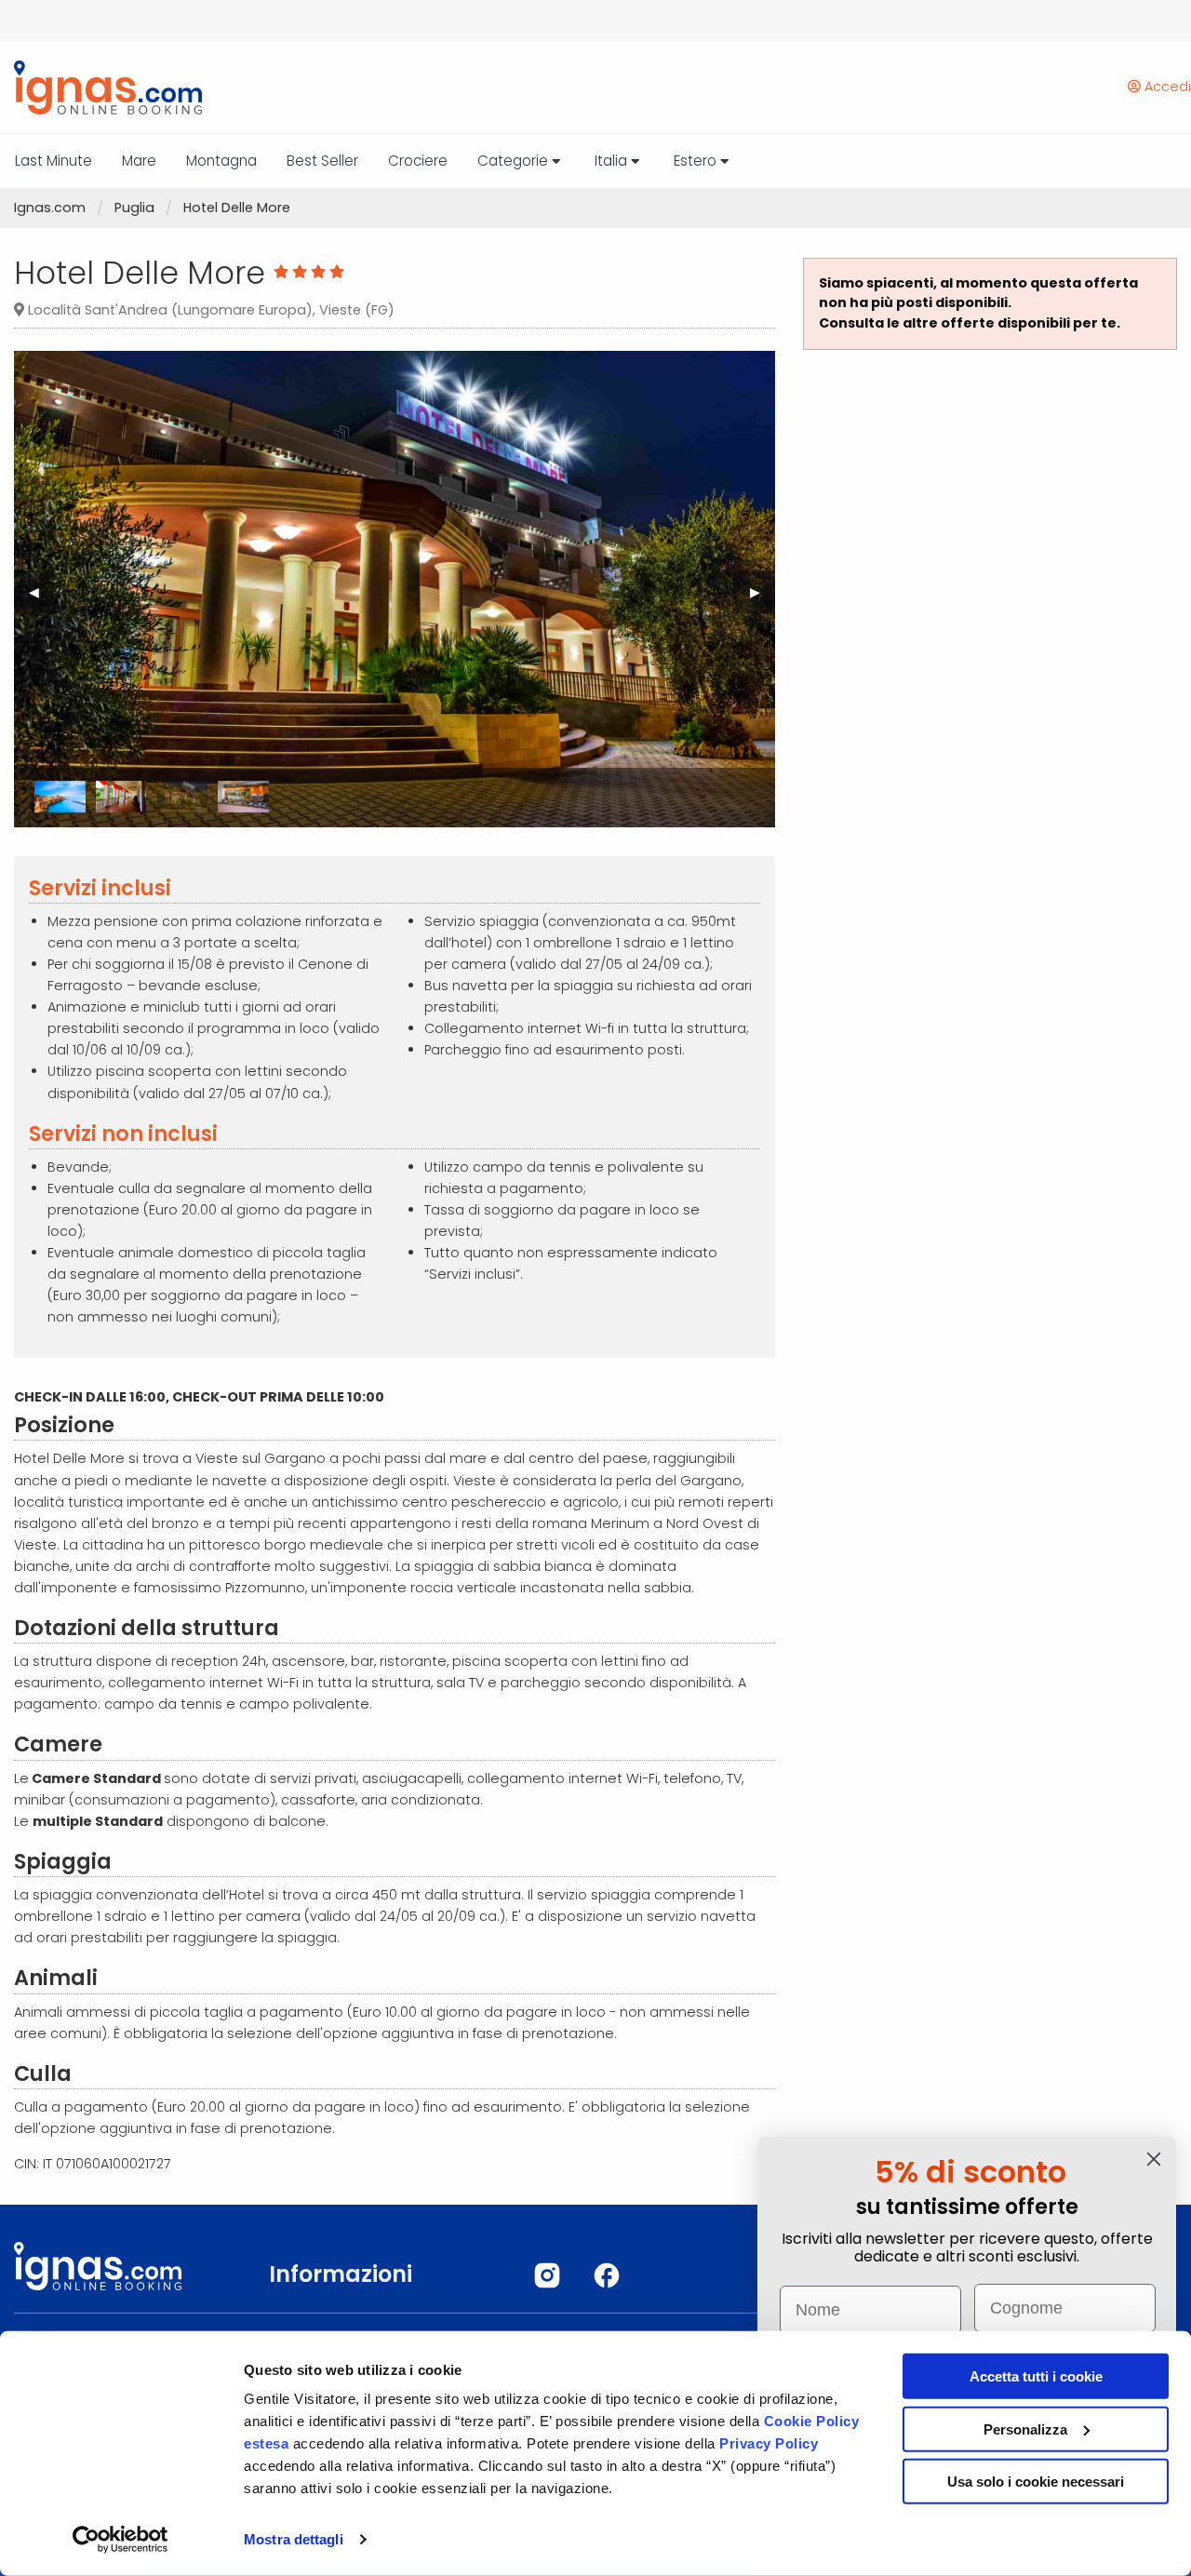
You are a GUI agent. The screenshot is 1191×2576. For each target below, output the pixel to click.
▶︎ (763, 598)
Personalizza (1025, 2428)
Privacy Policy (769, 2443)
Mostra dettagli (294, 2539)
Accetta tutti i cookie (1036, 2376)
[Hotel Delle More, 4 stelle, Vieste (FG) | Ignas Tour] (101, 87)
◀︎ (41, 598)
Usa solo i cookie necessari (1036, 2482)
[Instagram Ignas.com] (547, 2275)
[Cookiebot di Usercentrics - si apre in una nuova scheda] (120, 2540)
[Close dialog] (1154, 2159)
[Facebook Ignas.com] (607, 2275)
